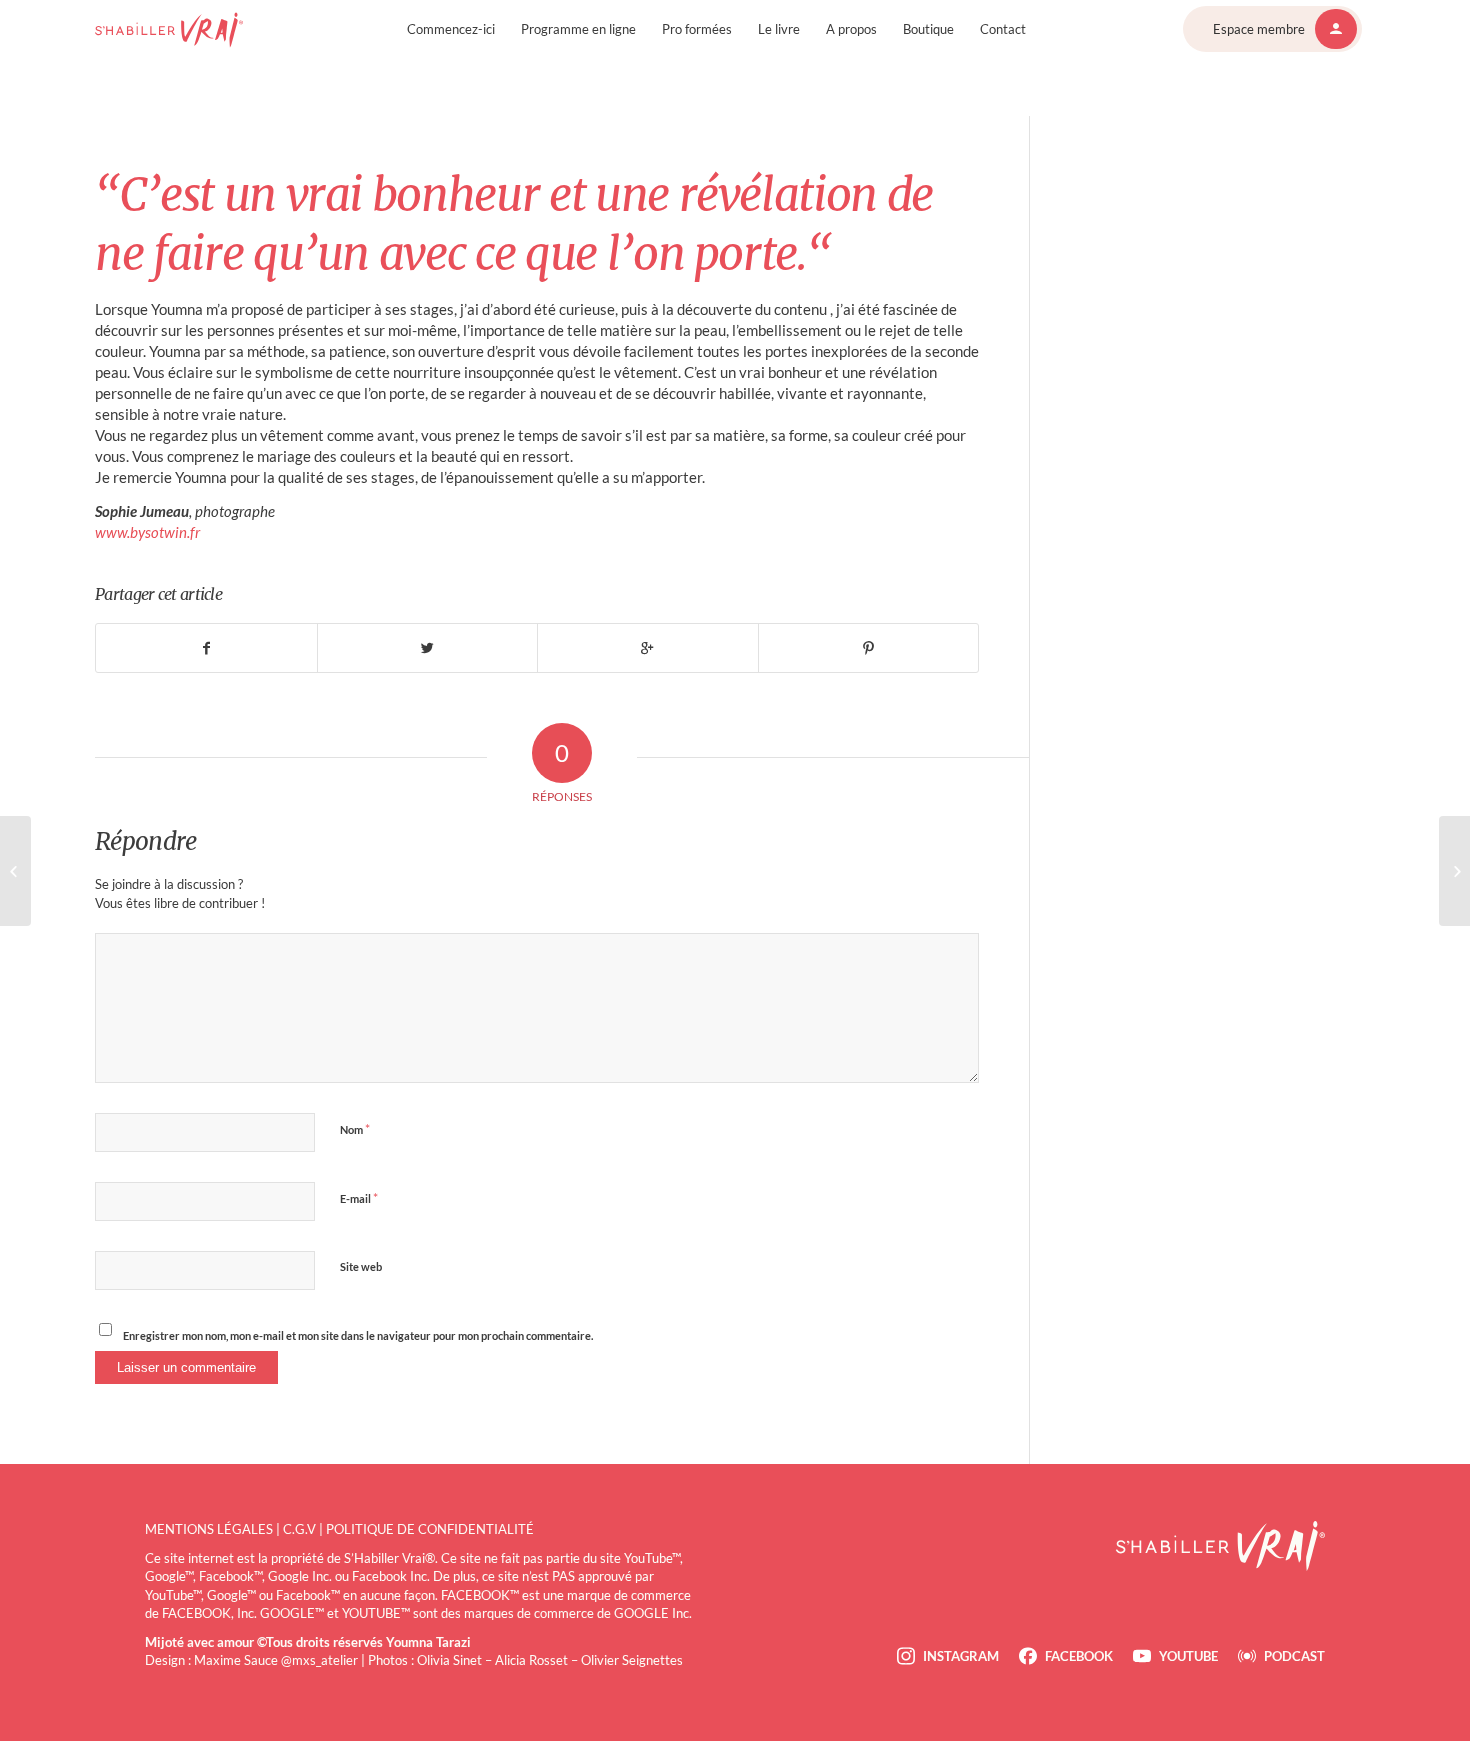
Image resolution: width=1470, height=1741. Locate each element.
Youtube (1188, 1656)
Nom (355, 1129)
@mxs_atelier (319, 1660)
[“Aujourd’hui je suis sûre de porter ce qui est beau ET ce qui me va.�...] (15, 871)
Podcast (1294, 1656)
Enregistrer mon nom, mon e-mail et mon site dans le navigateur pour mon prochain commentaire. (358, 1335)
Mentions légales (209, 1529)
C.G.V (299, 1529)
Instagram (961, 1656)
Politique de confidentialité (430, 1529)
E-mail (359, 1198)
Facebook (1079, 1656)
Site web (361, 1266)
